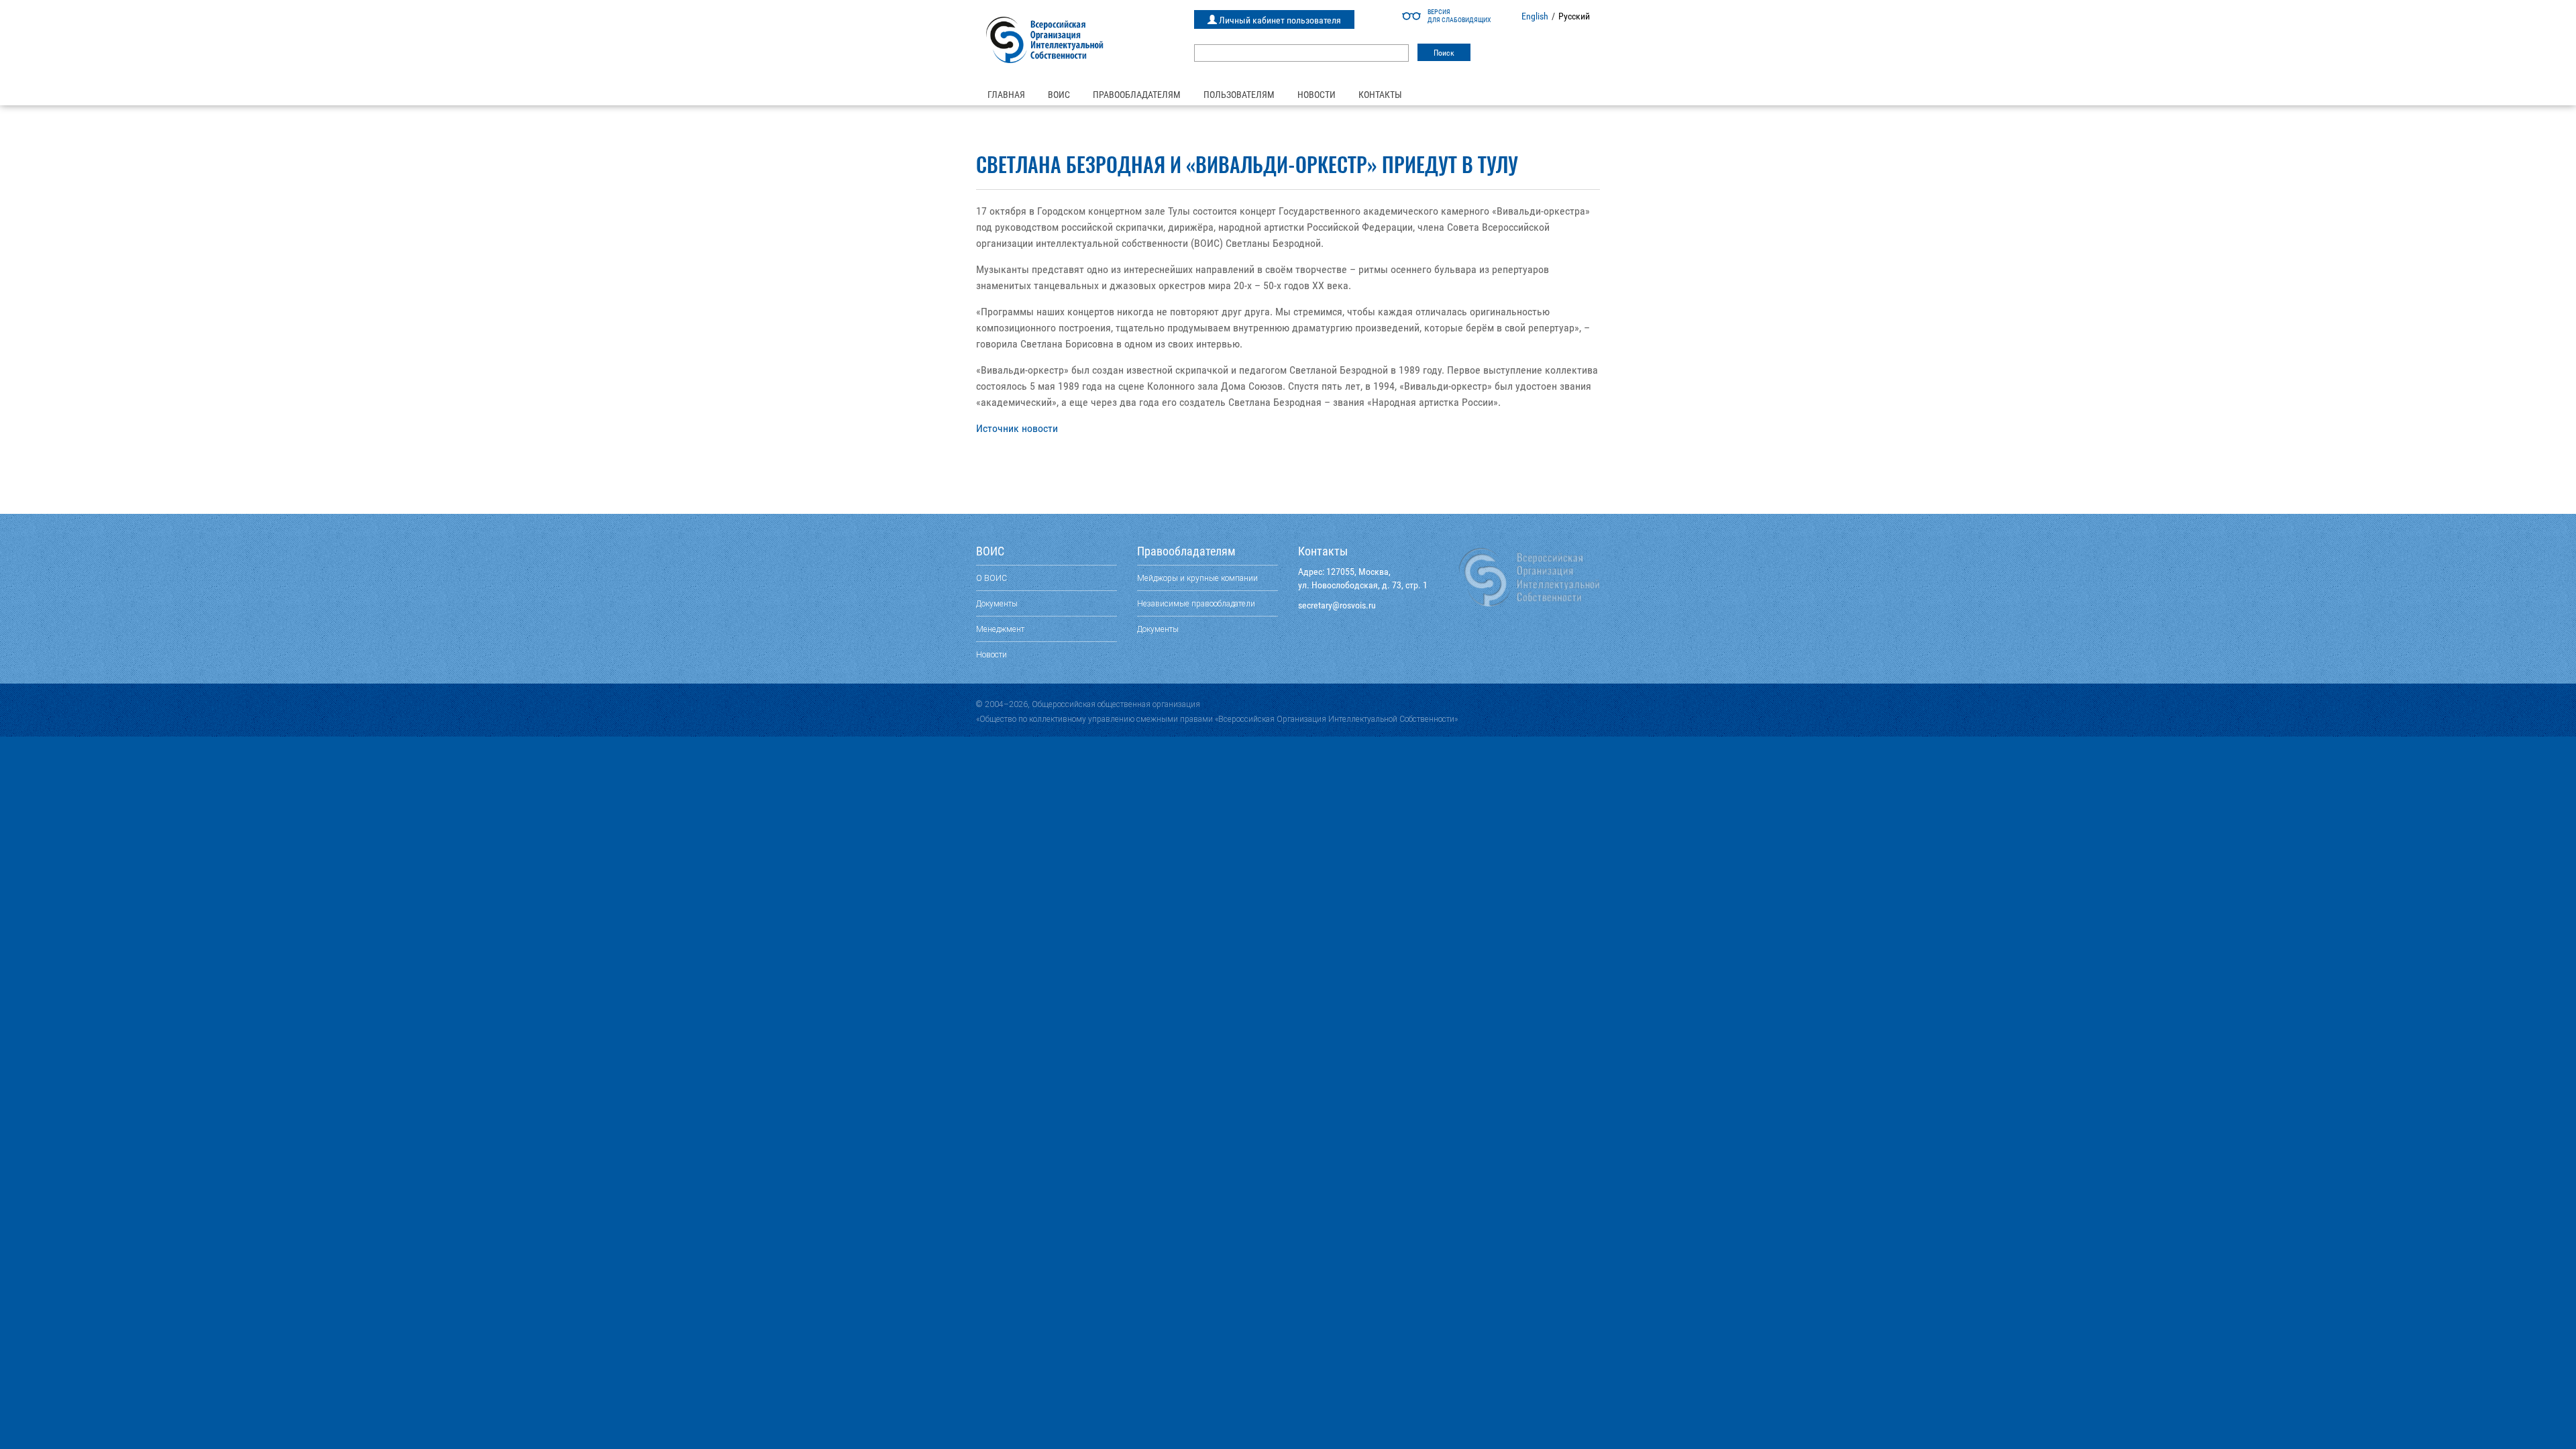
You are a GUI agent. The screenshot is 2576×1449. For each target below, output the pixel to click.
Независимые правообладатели (1196, 603)
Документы (997, 603)
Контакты (1380, 95)
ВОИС (1059, 95)
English (1535, 16)
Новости (1317, 95)
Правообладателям (1137, 95)
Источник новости (1017, 428)
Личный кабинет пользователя (1279, 20)
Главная (1006, 95)
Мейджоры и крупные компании (1197, 578)
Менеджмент (1000, 629)
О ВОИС (991, 578)
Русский (1574, 16)
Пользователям (1239, 95)
